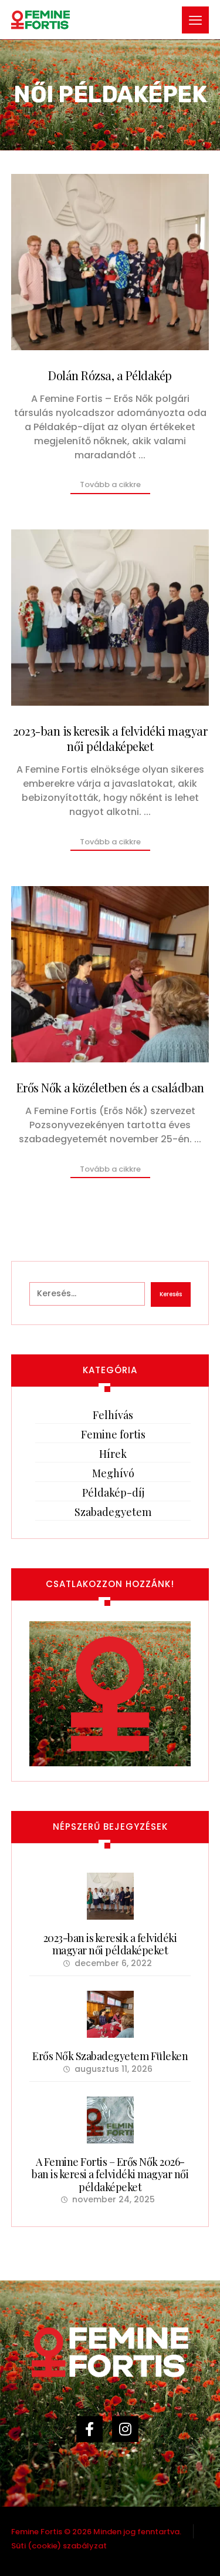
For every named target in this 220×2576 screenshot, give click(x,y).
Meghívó (113, 1473)
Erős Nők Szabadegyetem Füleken (110, 2056)
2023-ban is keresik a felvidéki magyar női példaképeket (110, 1944)
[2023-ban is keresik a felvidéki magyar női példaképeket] (110, 1896)
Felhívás (113, 1415)
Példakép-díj (113, 1492)
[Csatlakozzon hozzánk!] (110, 1694)
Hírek (113, 1454)
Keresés (171, 1294)
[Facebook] (92, 2435)
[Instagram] (128, 2435)
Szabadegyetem (113, 1512)
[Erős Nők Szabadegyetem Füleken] (110, 2014)
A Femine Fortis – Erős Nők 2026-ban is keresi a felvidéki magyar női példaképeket (110, 2174)
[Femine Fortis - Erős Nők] (40, 21)
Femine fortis (113, 1434)
